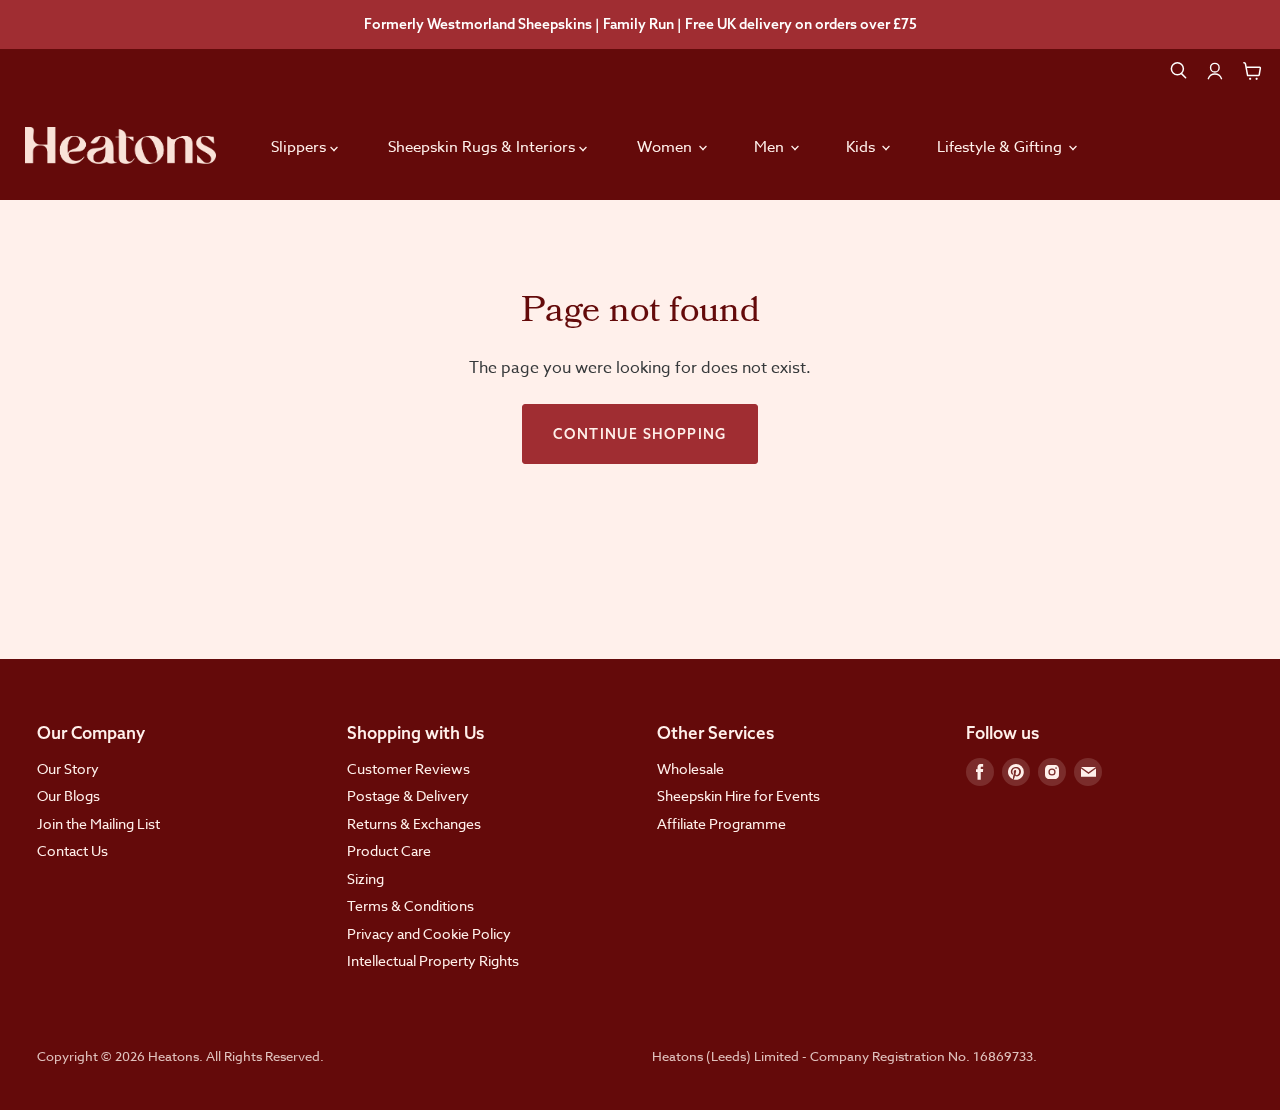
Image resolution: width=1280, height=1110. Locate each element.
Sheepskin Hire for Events (738, 795)
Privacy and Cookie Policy (429, 933)
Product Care (389, 850)
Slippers (300, 147)
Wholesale (690, 768)
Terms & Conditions (410, 905)
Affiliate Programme (721, 823)
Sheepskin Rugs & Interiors (483, 147)
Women (666, 147)
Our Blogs (68, 795)
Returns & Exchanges (414, 823)
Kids (862, 147)
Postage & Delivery (408, 795)
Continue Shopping (640, 434)
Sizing (365, 878)
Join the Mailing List (98, 823)
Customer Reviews (408, 768)
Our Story (68, 768)
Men (771, 147)
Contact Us (72, 850)
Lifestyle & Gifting (1001, 147)
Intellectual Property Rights (433, 960)
